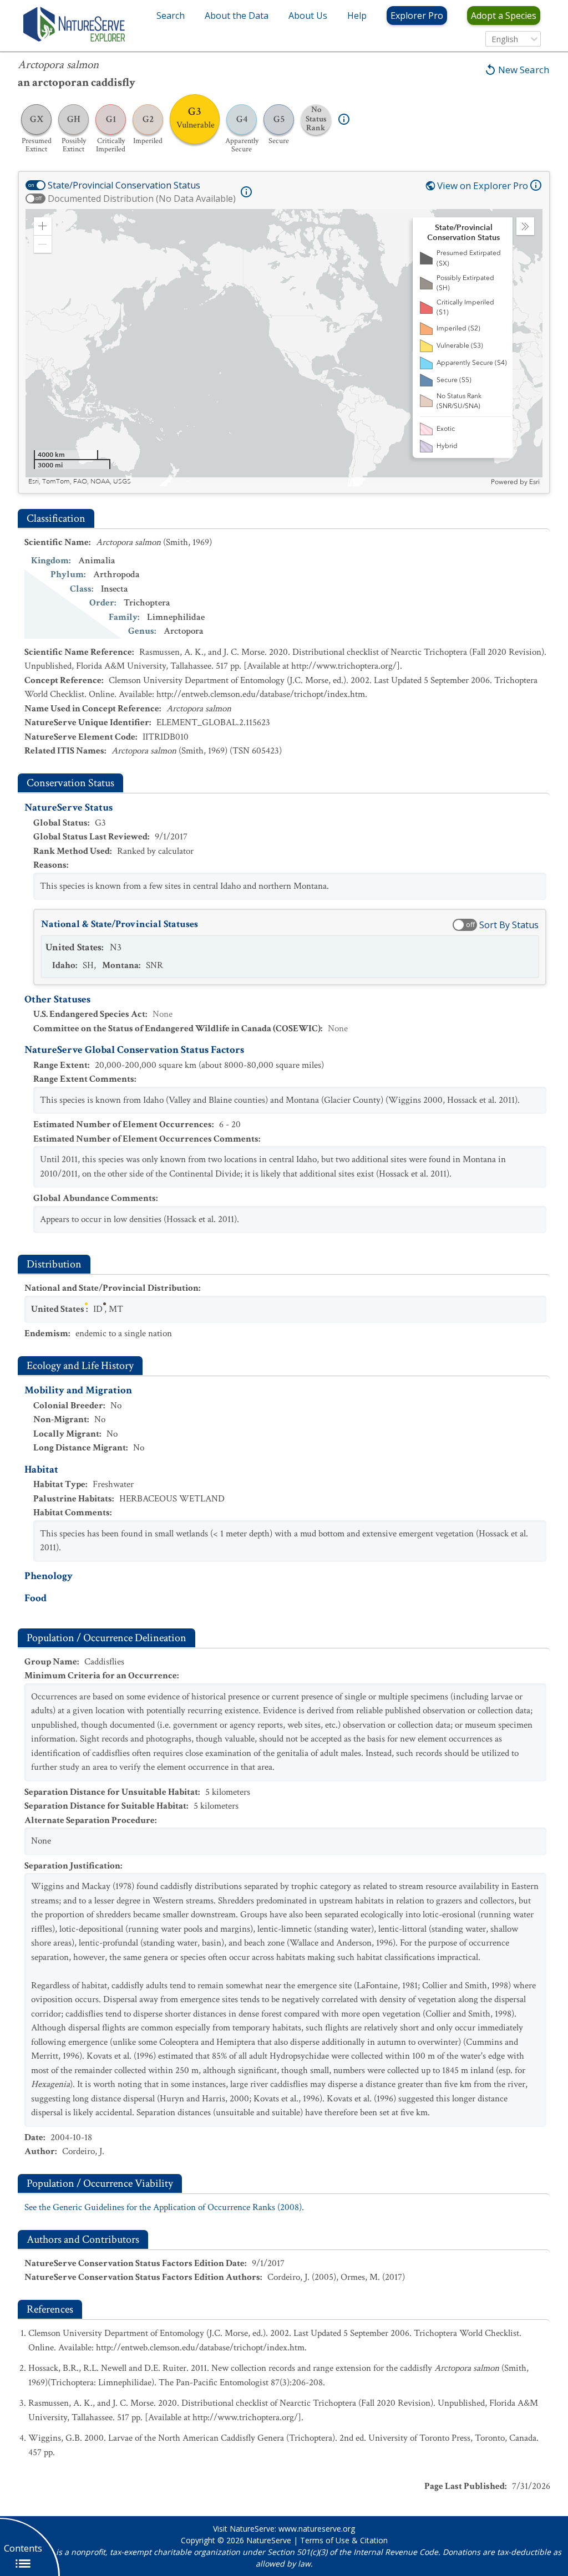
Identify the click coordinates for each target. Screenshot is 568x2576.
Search (171, 16)
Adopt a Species (504, 16)
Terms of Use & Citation (344, 2540)
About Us (308, 16)
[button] (43, 226)
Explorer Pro (417, 16)
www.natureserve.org (317, 2529)
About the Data (237, 16)
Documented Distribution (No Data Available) (142, 198)
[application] (284, 348)
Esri (534, 482)
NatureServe (269, 2540)
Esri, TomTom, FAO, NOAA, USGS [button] (80, 482)
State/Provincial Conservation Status (124, 185)
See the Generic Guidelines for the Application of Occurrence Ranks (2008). (164, 2207)
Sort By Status (509, 925)
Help (357, 16)
